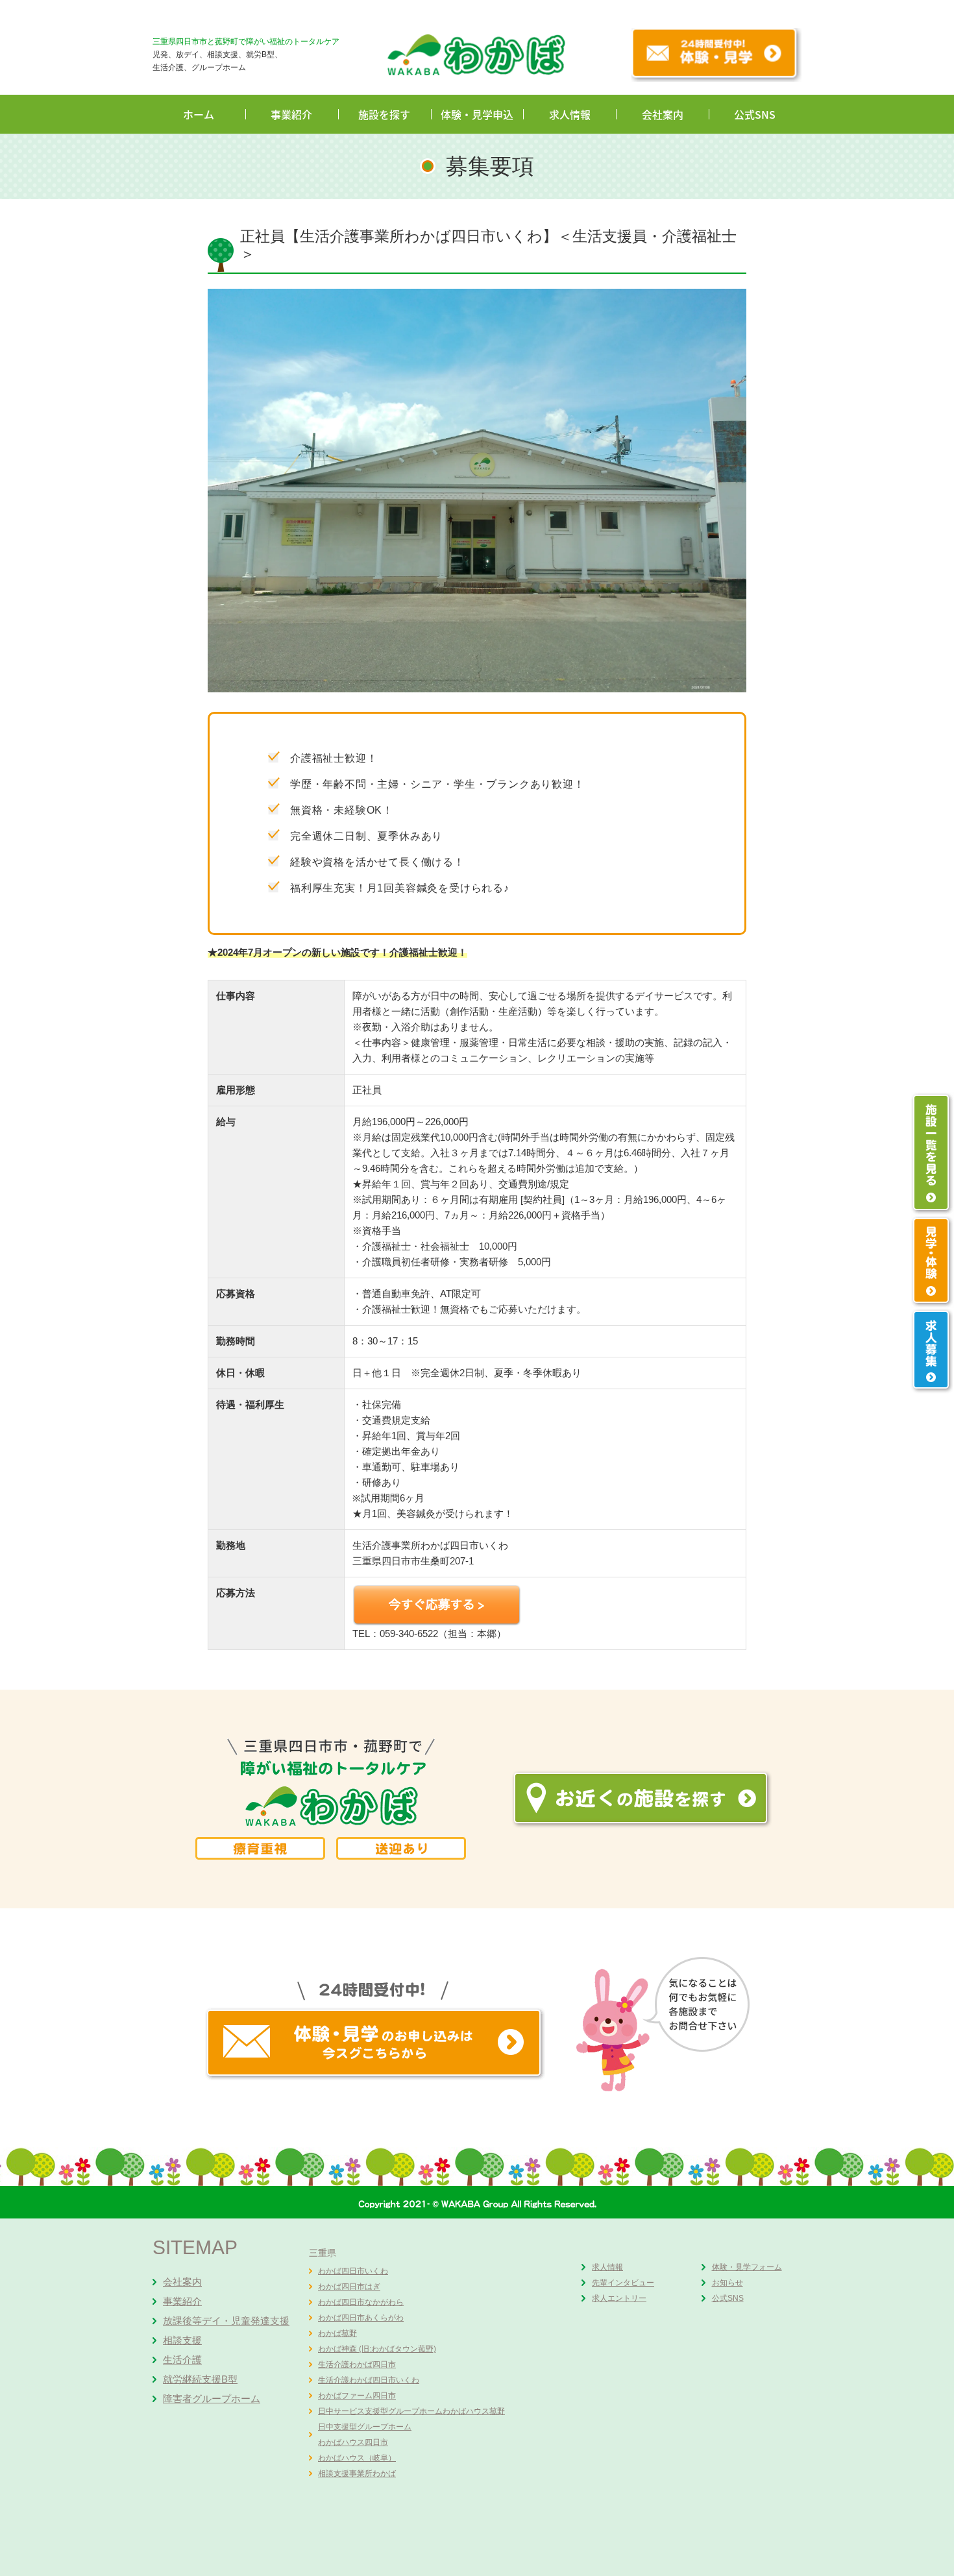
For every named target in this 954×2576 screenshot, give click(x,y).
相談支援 (182, 2340)
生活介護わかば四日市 (357, 2364)
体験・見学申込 (477, 114)
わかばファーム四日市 (357, 2396)
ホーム (199, 114)
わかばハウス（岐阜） (357, 2458)
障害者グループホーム (212, 2399)
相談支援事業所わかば (357, 2473)
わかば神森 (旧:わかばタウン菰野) (377, 2349)
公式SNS (755, 114)
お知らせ (728, 2283)
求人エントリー (619, 2298)
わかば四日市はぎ (349, 2287)
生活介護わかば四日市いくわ (369, 2380)
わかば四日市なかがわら (361, 2302)
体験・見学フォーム (747, 2267)
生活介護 (182, 2360)
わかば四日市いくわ (353, 2271)
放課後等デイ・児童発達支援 (226, 2321)
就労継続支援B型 (200, 2379)
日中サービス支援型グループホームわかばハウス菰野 (411, 2411)
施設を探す (384, 114)
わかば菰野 (337, 2333)
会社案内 (663, 114)
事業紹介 (291, 114)
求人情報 (570, 114)
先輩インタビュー (623, 2283)
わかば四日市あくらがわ (361, 2318)
